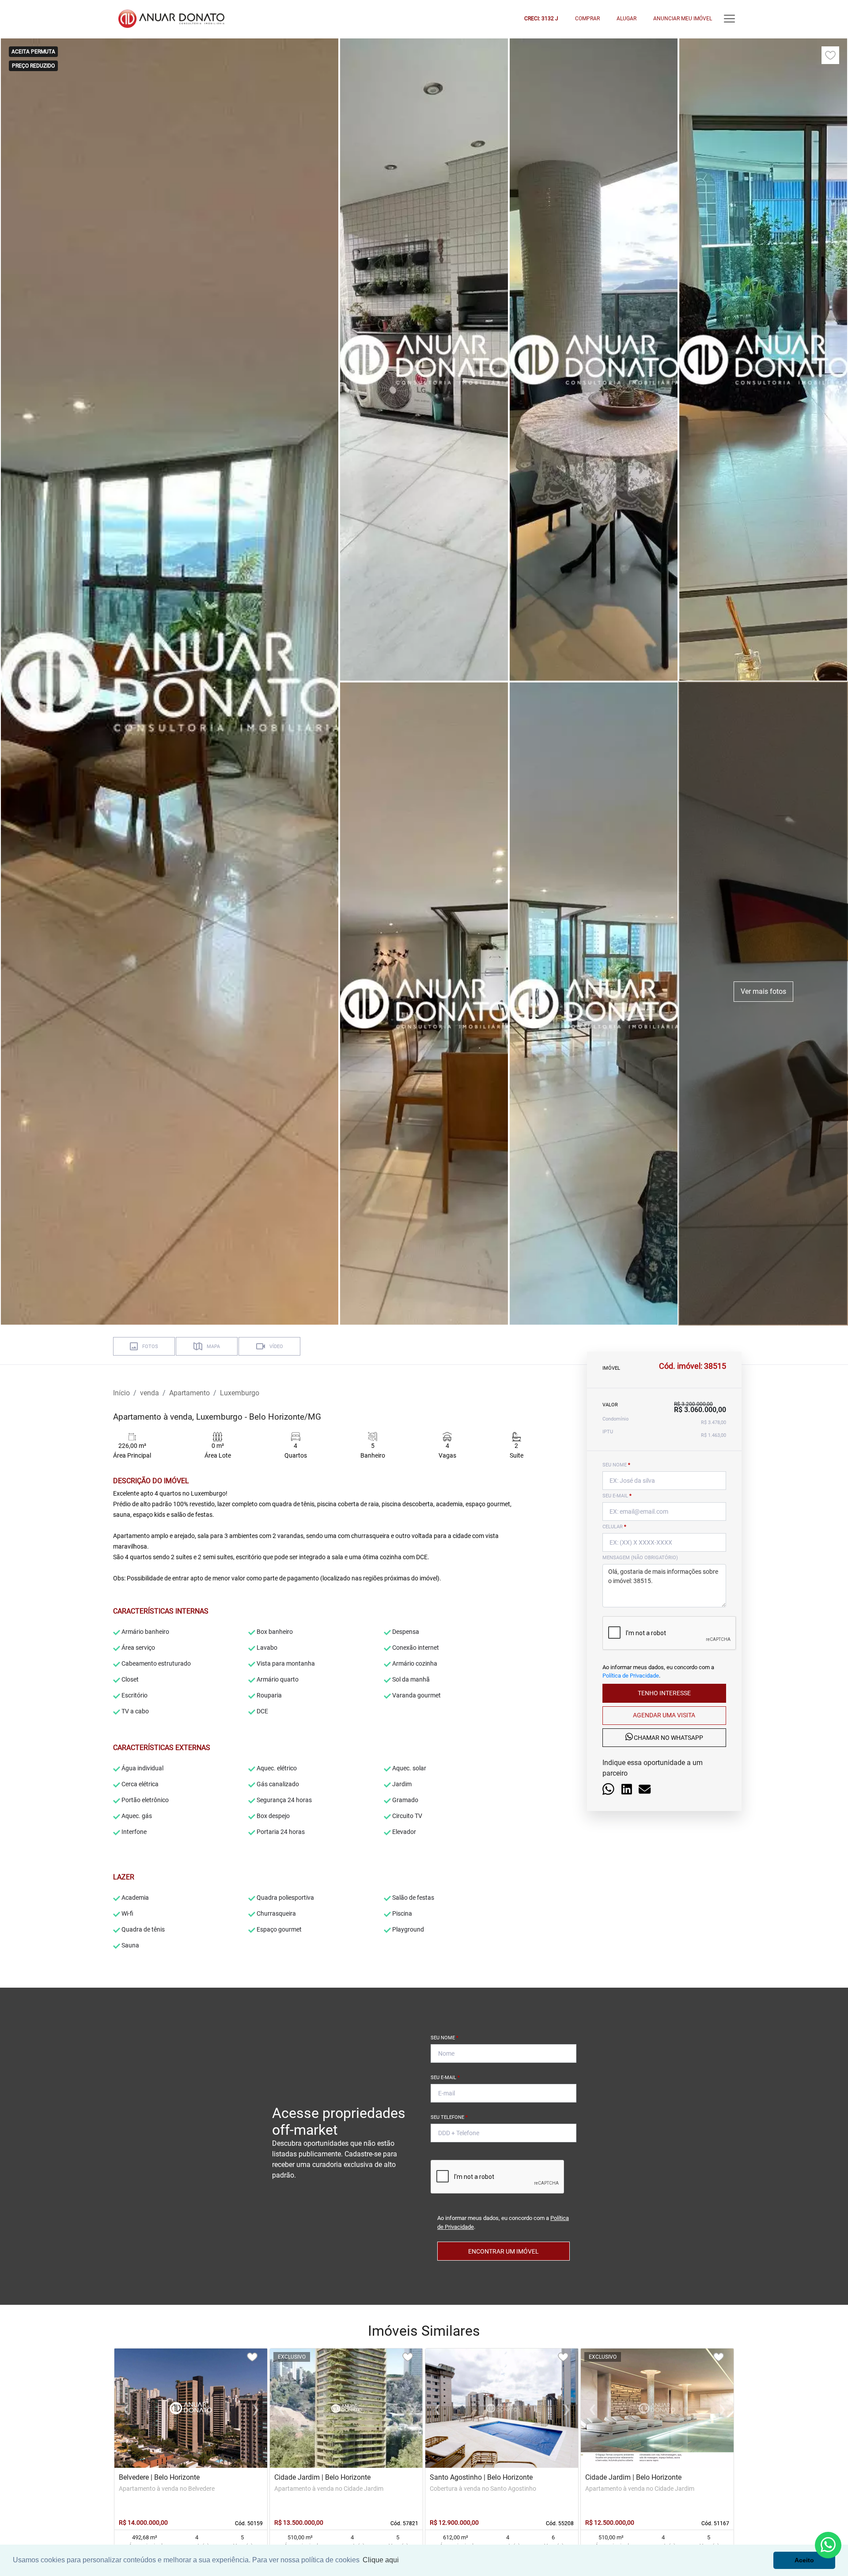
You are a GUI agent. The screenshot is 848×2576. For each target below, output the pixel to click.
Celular (614, 1527)
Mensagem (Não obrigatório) (640, 1558)
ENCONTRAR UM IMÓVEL (503, 2251)
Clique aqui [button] (381, 2560)
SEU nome (616, 1465)
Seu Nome (445, 2038)
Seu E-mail (445, 2078)
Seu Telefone (449, 2117)
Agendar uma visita (664, 1716)
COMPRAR (587, 19)
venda (150, 1393)
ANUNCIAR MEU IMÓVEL (683, 19)
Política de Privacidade (631, 1676)
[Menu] (729, 19)
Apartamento (189, 1393)
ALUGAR (627, 19)
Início (121, 1393)
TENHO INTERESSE (664, 1693)
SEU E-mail (617, 1496)
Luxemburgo (240, 1393)
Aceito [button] (804, 2560)
